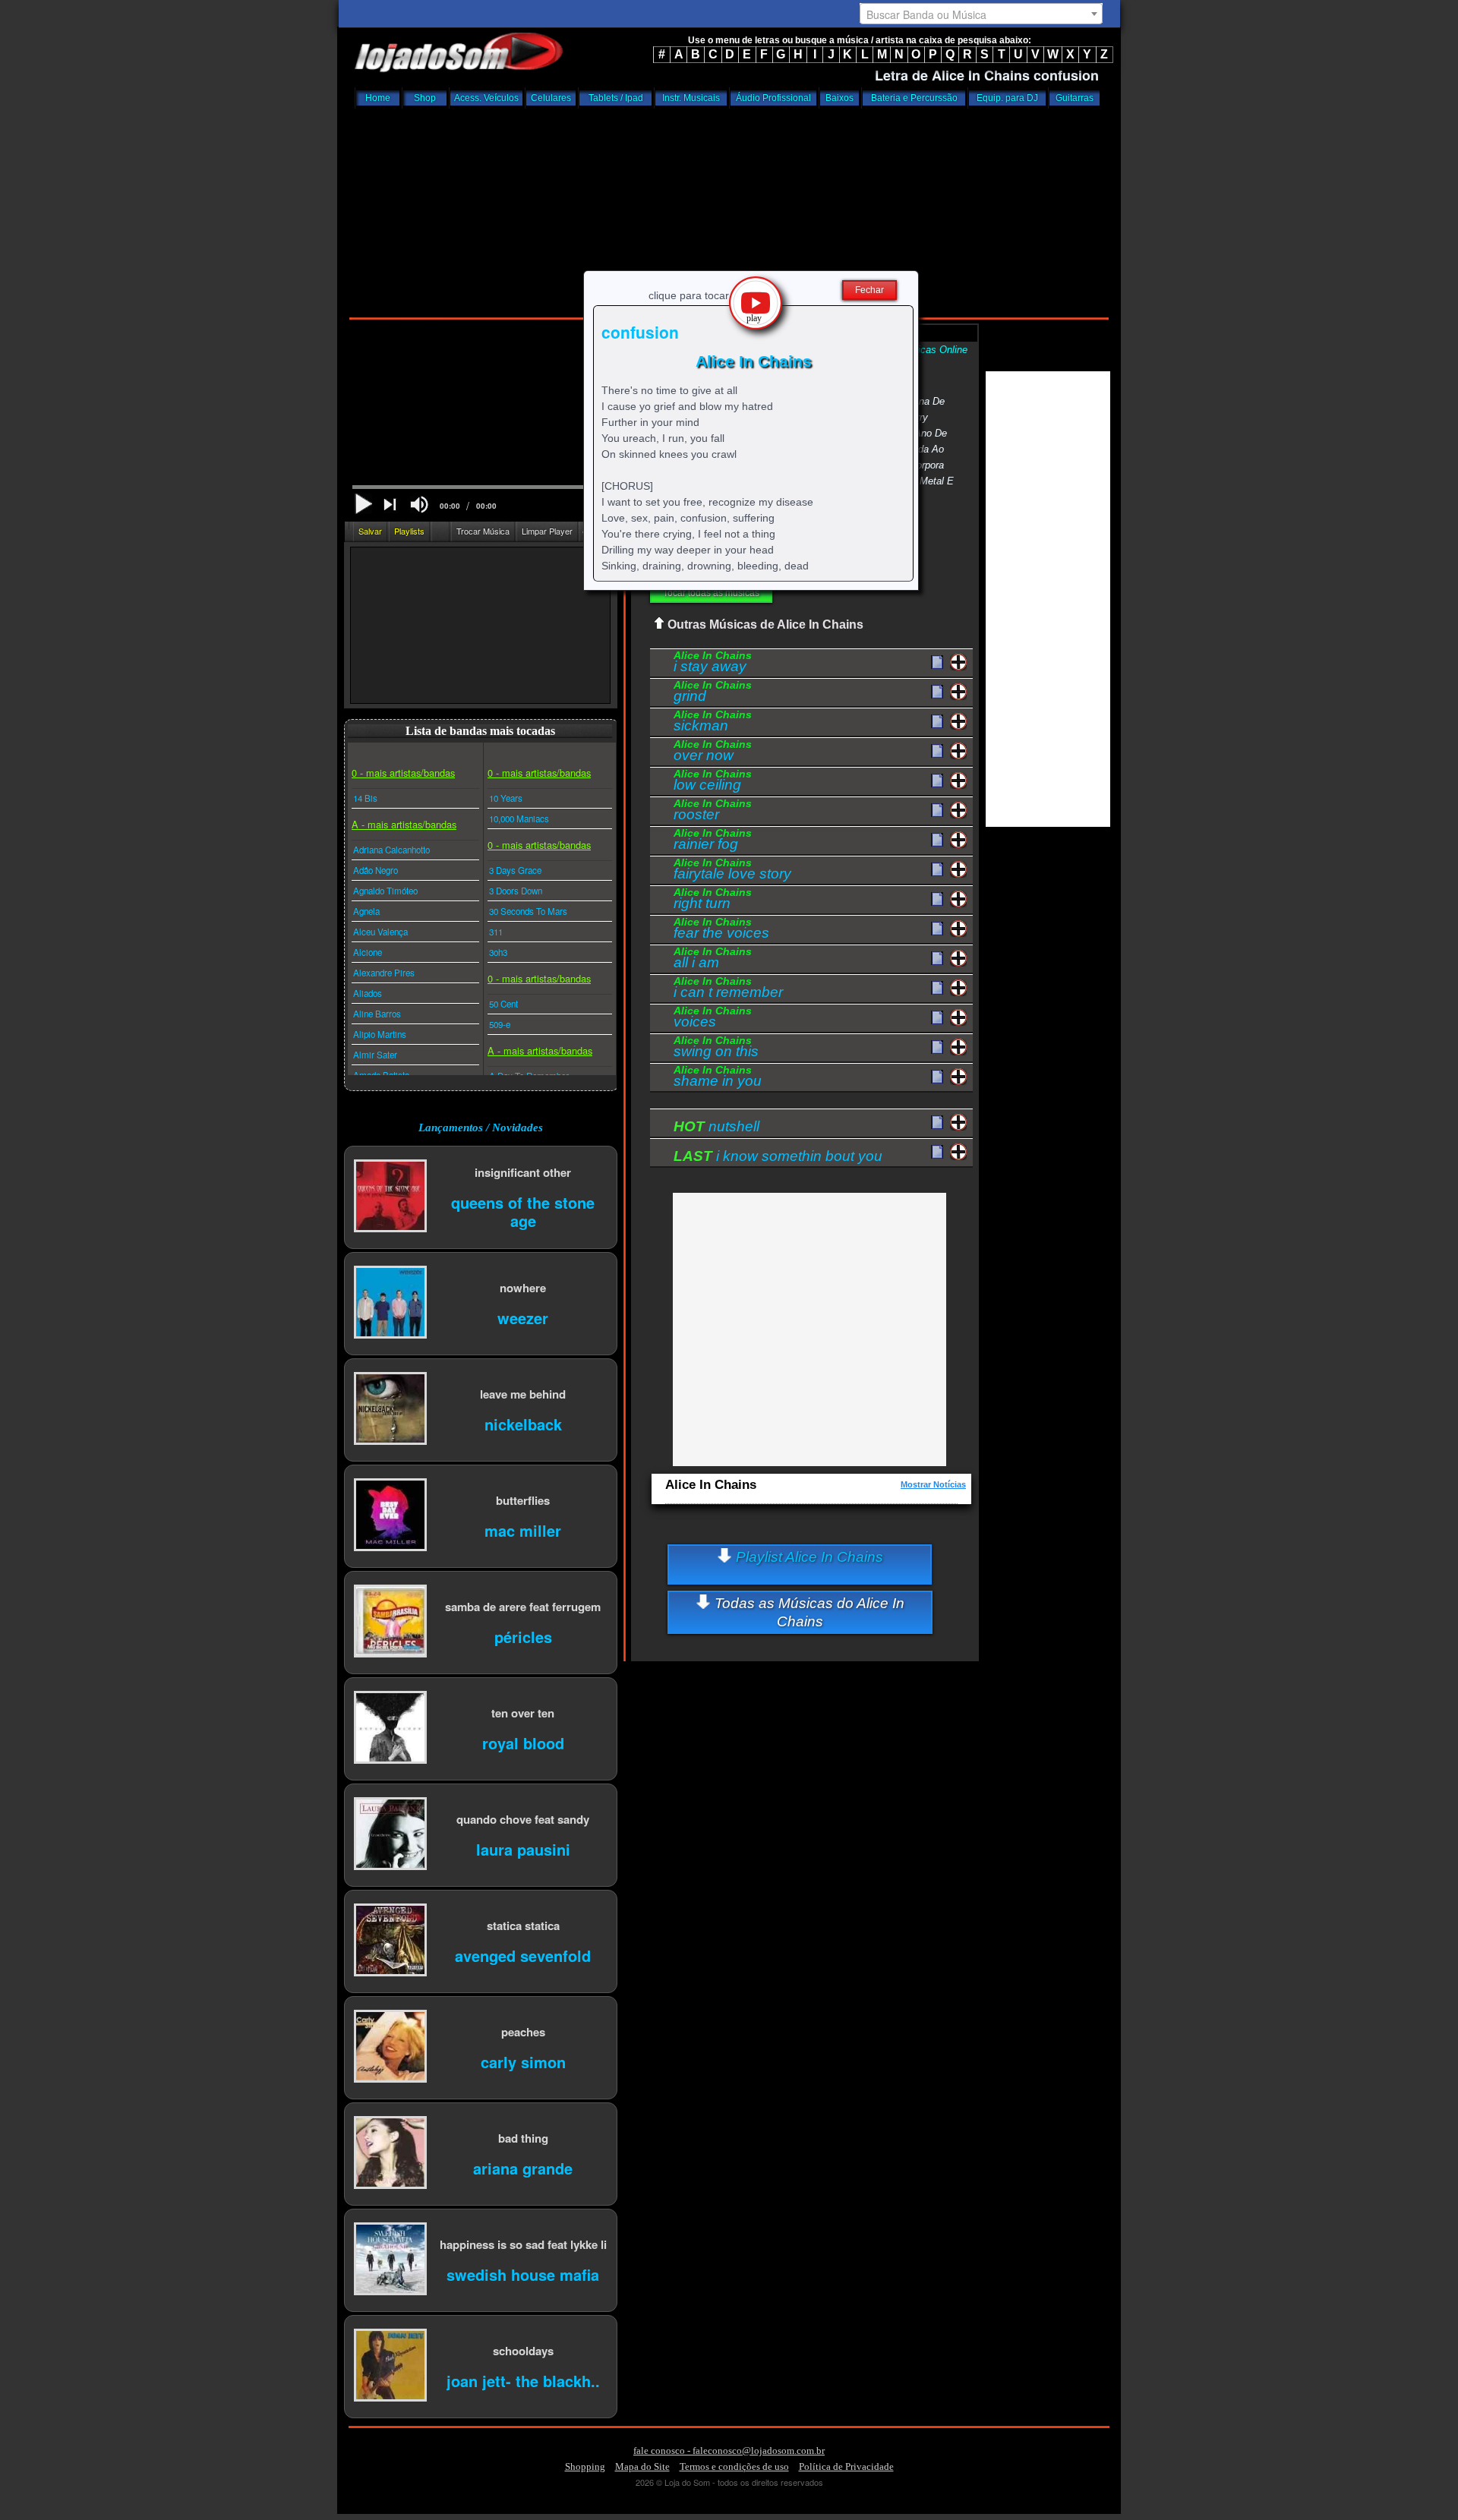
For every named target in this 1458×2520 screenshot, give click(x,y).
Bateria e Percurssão (914, 98)
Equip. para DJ (1007, 98)
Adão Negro (376, 870)
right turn (713, 900)
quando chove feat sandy (523, 1819)
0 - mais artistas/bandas (403, 773)
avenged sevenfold (523, 1955)
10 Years (506, 798)
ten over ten (523, 1713)
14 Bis (365, 798)
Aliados (368, 993)
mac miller (523, 1530)
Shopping (585, 2466)
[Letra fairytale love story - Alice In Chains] (937, 870)
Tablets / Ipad (616, 98)
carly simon (523, 2061)
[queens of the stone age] (390, 1197)
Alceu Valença (380, 932)
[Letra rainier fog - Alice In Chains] (937, 841)
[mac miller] (390, 1516)
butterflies (523, 1500)
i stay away (713, 664)
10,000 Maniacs (519, 818)
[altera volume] (419, 505)
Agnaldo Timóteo (385, 891)
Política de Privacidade (846, 2466)
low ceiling (713, 782)
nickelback (523, 1423)
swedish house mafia (523, 2274)
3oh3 (498, 952)
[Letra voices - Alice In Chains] (937, 1018)
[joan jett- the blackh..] (390, 2366)
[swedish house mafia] (390, 2260)
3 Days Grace (515, 870)
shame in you (718, 1078)
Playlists (409, 531)
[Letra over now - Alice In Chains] (937, 752)
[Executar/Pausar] (363, 504)
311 (496, 932)
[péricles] (390, 1622)
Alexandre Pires (384, 973)
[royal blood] (390, 1728)
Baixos (839, 98)
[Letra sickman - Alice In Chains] (937, 722)
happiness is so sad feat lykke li (523, 2244)
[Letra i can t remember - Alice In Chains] (937, 989)
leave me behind (523, 1394)
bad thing (523, 2138)
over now (713, 752)
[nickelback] (390, 1410)
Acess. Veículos (486, 98)
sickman (713, 723)
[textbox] (981, 14)
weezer (523, 1317)
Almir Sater (375, 1055)
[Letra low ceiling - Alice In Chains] (937, 781)
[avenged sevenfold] (390, 1941)
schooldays (523, 2350)
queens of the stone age (523, 1211)
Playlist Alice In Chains (808, 1557)
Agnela (366, 911)
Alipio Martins (380, 1034)
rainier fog (713, 841)
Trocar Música (483, 531)
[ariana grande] (390, 2154)
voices (713, 1019)
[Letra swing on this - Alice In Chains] (937, 1048)
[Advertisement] (729, 209)
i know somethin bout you (778, 1156)
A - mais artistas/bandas (404, 824)
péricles (523, 1636)
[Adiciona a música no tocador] (959, 662)
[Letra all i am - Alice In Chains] (937, 959)
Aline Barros (377, 1014)
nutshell (716, 1126)
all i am (713, 960)
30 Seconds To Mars (528, 911)
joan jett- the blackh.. (523, 2380)
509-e (500, 1024)
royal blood (523, 1742)
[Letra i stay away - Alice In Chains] (937, 663)
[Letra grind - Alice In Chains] (937, 692)
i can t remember (728, 989)
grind (713, 693)
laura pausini (523, 1848)
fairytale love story (732, 871)
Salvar (370, 531)
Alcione (368, 952)
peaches (523, 2031)
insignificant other (523, 1172)
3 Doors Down (516, 891)
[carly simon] (390, 2047)
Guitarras (1075, 98)
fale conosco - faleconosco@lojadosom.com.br (729, 2451)
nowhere (523, 1287)
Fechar (869, 290)
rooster (713, 812)
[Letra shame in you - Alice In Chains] (937, 1077)
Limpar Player (547, 531)
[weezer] (390, 1303)
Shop (425, 98)
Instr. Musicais (691, 98)
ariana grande (523, 2167)
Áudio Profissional (773, 98)
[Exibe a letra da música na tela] (937, 1123)
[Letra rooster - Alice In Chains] (937, 811)
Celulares (551, 98)
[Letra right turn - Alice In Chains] (937, 900)
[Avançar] (391, 506)
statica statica (523, 1925)
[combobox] (981, 14)
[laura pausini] (390, 1835)
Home (378, 98)
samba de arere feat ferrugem (523, 1606)
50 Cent (503, 1004)
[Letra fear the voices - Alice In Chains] (937, 929)
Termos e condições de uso (734, 2466)
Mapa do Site (642, 2466)
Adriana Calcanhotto (391, 850)
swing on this (716, 1049)
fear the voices (721, 930)
